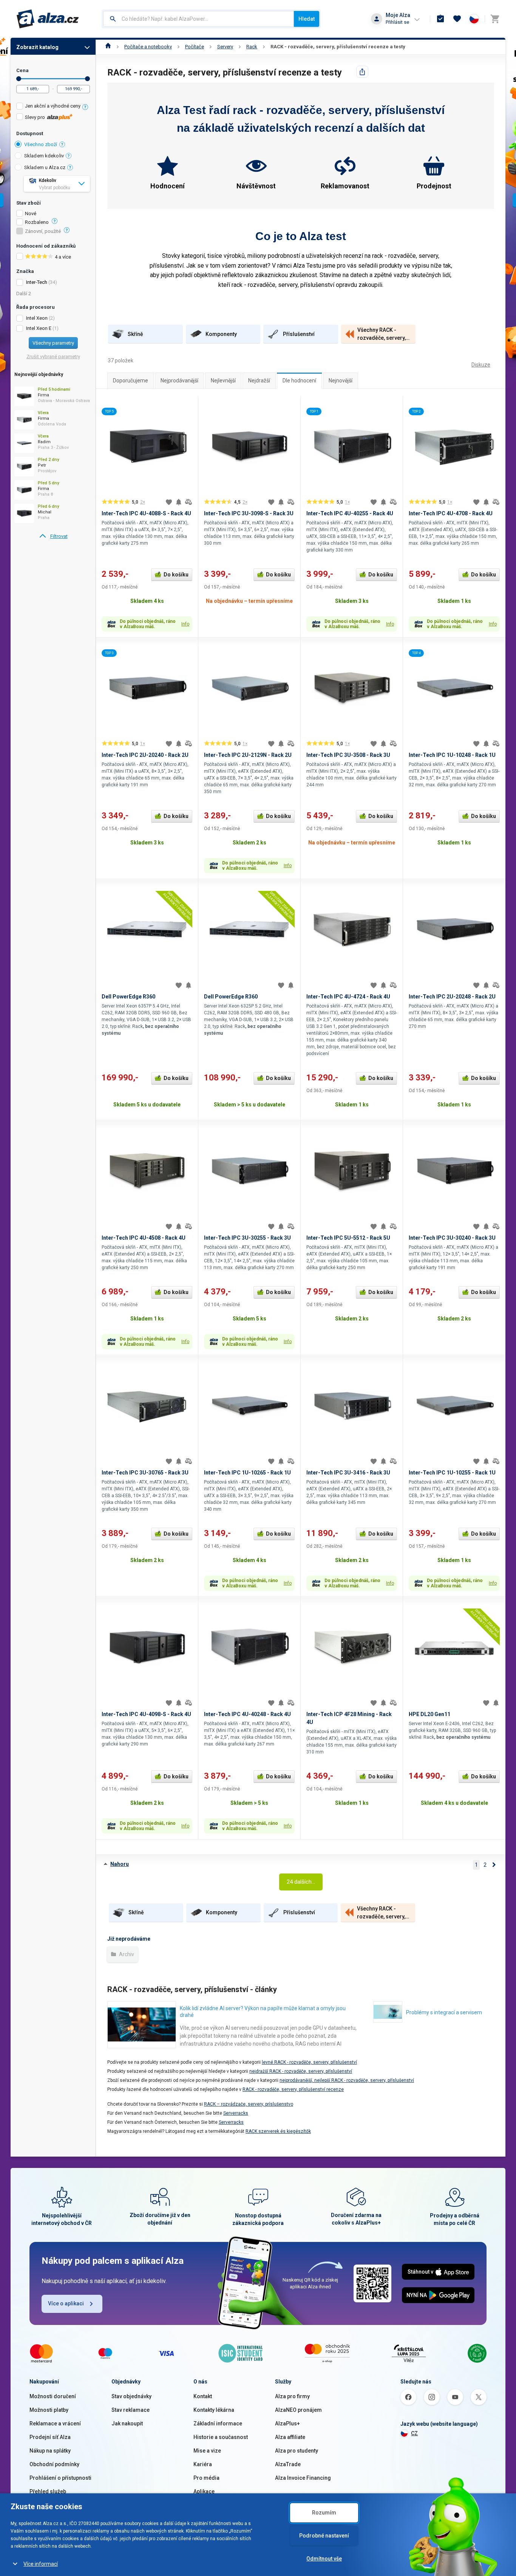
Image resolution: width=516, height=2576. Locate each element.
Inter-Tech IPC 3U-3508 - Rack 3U (348, 755)
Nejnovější (341, 381)
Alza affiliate (290, 2437)
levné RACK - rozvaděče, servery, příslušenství (309, 2062)
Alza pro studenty (297, 2451)
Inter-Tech (37, 282)
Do (87, 79)
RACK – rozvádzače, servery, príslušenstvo (249, 2104)
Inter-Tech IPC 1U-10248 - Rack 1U (452, 755)
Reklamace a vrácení (55, 2423)
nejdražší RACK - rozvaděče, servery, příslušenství (301, 2071)
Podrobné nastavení (324, 2536)
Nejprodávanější (179, 381)
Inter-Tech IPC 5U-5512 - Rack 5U (348, 1238)
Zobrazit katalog (37, 47)
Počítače (195, 47)
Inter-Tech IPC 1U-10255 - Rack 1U (452, 1473)
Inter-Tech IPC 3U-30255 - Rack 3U (247, 1238)
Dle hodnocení (299, 381)
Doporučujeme (131, 381)
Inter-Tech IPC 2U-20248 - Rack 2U (452, 997)
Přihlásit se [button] (397, 22)
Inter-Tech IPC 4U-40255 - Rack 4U (350, 513)
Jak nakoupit (127, 2423)
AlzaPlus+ (287, 2423)
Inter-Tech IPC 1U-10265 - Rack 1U (247, 1473)
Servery (225, 47)
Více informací (41, 2564)
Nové (31, 214)
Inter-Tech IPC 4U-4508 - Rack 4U (144, 1238)
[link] (53, 536)
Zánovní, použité (43, 231)
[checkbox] (53, 107)
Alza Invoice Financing (303, 2478)
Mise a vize (207, 2451)
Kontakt (203, 2396)
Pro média (206, 2478)
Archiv (126, 1954)
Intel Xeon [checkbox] (37, 318)
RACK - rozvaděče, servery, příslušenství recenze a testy (338, 47)
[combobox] (199, 19)
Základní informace (218, 2423)
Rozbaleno (37, 222)
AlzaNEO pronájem (298, 2410)
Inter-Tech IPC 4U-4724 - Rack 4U (348, 997)
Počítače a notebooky (148, 47)
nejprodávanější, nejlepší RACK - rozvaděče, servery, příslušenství (347, 2080)
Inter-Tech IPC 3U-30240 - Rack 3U (452, 1238)
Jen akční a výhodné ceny (53, 106)
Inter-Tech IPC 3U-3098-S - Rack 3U (249, 513)
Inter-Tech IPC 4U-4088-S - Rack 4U (146, 513)
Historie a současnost (221, 2437)
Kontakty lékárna (214, 2410)
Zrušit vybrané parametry (53, 357)
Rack (252, 47)
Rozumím (324, 2513)
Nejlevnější (223, 381)
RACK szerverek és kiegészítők (278, 2131)
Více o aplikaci (66, 2303)
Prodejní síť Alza (50, 2437)
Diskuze (481, 365)
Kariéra (203, 2464)
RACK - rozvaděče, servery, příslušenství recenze (293, 2089)
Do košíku (176, 575)
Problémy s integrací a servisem (444, 2012)
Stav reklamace (131, 2410)
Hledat (307, 19)
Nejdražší (259, 381)
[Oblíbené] (457, 19)
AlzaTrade (288, 2464)
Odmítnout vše (324, 2559)
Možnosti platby (49, 2410)
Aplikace (204, 2491)
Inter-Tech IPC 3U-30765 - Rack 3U (145, 1473)
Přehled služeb (48, 2491)
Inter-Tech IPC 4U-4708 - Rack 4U (451, 513)
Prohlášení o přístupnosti (60, 2478)
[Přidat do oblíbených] (169, 502)
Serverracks (236, 2113)
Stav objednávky (131, 2396)
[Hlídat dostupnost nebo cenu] (179, 502)
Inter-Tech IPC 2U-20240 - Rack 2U (145, 755)
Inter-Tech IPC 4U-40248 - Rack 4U (247, 1714)
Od (19, 79)
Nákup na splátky (50, 2451)
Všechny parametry (53, 343)
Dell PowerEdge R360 (128, 997)
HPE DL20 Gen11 (429, 1714)
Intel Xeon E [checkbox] (39, 328)
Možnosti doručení (53, 2396)
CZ (414, 2433)
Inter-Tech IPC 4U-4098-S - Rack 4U (146, 1714)
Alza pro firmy (292, 2396)
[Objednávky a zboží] (440, 19)
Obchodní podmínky (54, 2464)
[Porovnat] (188, 502)
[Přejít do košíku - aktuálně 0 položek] (495, 19)
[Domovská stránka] (108, 47)
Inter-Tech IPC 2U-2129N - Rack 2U (248, 755)
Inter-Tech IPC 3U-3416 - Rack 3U (348, 1473)
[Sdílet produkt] (362, 72)
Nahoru (120, 1864)
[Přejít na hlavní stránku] (48, 19)
